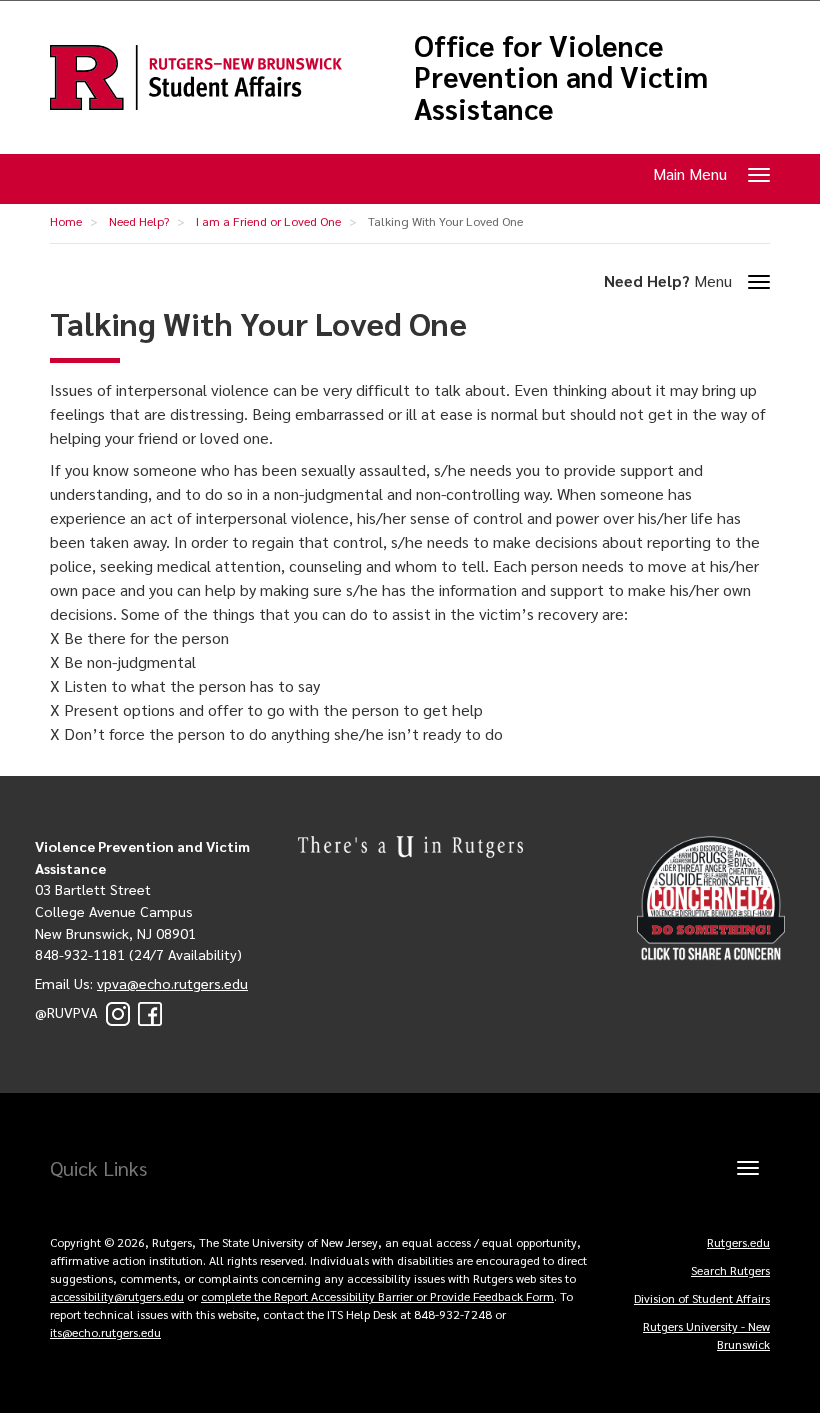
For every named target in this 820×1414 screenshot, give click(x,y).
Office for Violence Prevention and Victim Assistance (561, 77)
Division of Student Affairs (702, 1298)
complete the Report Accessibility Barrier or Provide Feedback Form (377, 1296)
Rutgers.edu (738, 1242)
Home (66, 221)
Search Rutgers (730, 1270)
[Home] (196, 77)
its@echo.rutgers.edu (105, 1332)
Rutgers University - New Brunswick (706, 1335)
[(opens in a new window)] (118, 1012)
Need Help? (139, 221)
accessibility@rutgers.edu (117, 1296)
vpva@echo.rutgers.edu (172, 983)
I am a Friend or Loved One (268, 221)
